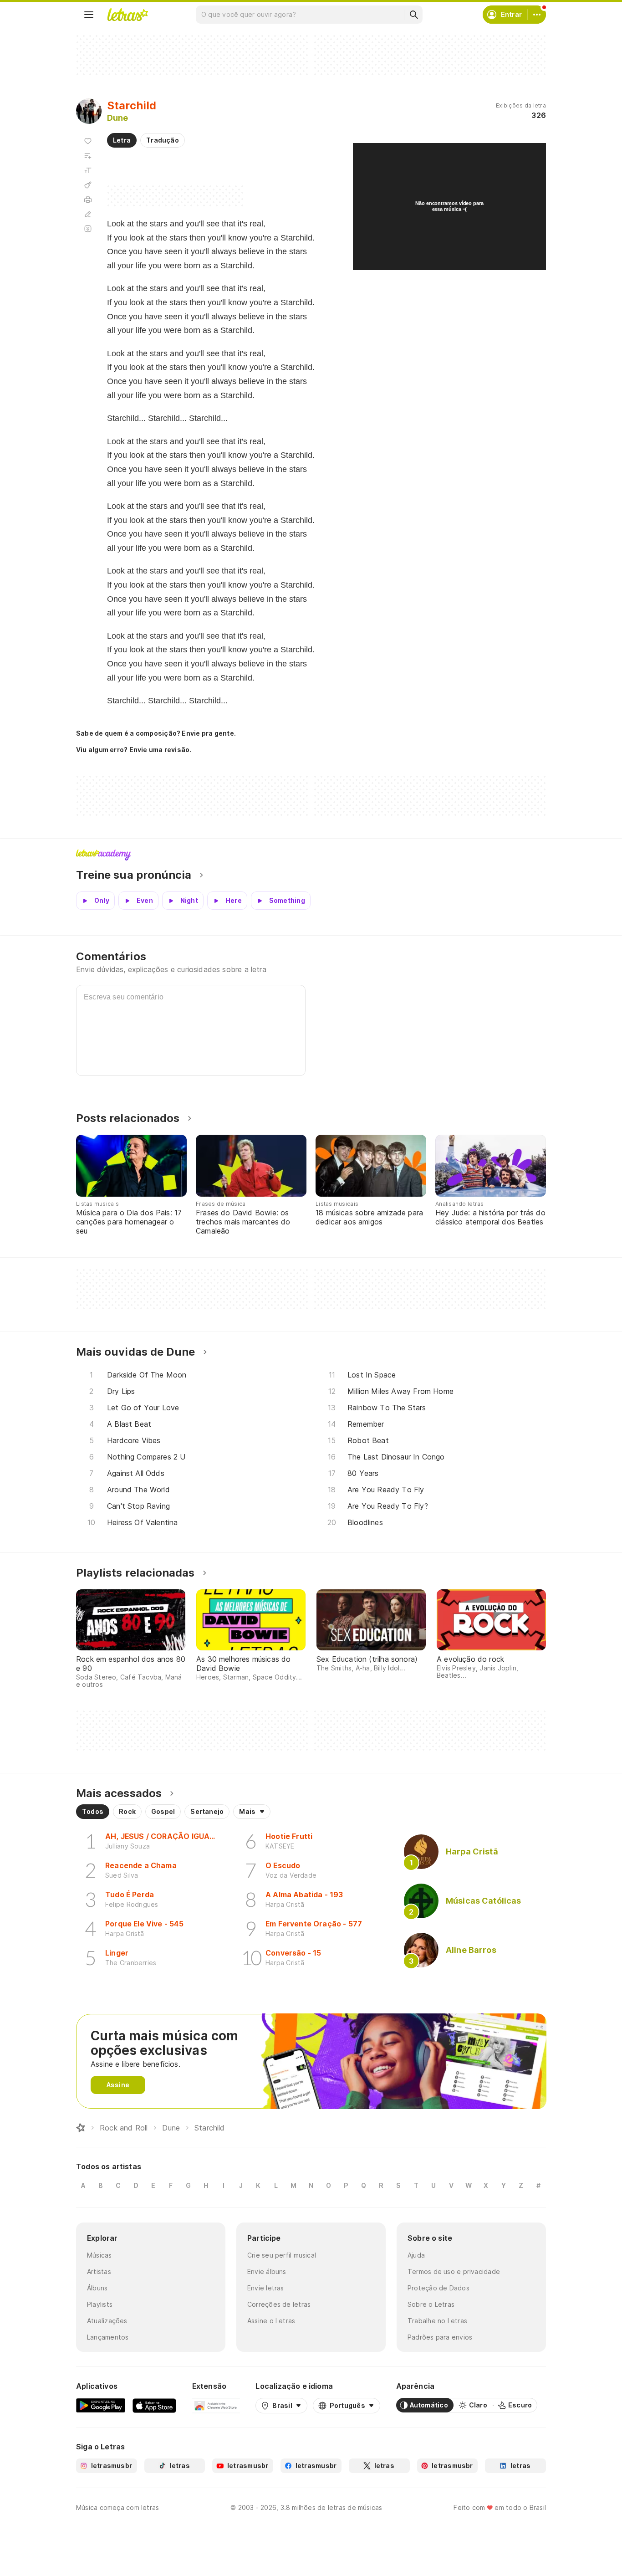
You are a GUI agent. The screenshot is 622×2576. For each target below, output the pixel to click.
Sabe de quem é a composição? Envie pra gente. (156, 733)
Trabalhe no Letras (437, 2321)
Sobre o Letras (431, 2304)
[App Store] (154, 2405)
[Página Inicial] (81, 2128)
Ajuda (416, 2255)
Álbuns (97, 2288)
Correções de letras (279, 2304)
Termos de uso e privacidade (454, 2271)
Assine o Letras (271, 2321)
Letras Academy (311, 855)
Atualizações (107, 2321)
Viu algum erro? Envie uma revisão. (134, 750)
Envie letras (266, 2288)
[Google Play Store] (101, 2405)
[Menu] (89, 15)
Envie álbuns (267, 2271)
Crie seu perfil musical (282, 2255)
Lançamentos (108, 2337)
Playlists (100, 2304)
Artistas (99, 2271)
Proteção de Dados (438, 2288)
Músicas (99, 2255)
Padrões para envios (440, 2337)
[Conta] (537, 15)
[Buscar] (413, 15)
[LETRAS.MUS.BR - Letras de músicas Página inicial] (127, 15)
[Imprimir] (88, 200)
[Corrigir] (88, 214)
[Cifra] (88, 185)
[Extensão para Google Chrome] (216, 2405)
